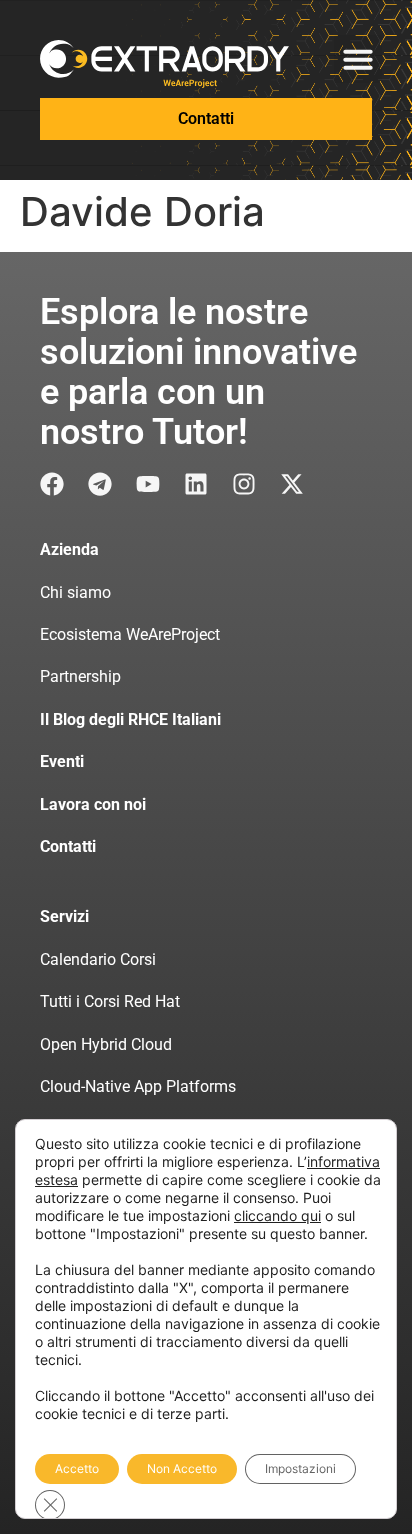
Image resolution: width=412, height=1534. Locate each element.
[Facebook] (52, 484)
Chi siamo (75, 592)
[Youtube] (148, 484)
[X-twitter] (292, 484)
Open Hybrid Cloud (106, 1044)
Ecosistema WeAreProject (130, 634)
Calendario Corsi (98, 959)
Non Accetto (182, 1468)
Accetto (77, 1468)
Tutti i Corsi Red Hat (110, 1001)
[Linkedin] (196, 484)
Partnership (80, 676)
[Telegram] (100, 484)
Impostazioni (300, 1468)
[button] (358, 59)
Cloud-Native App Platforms (138, 1086)
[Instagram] (244, 484)
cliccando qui (277, 1215)
